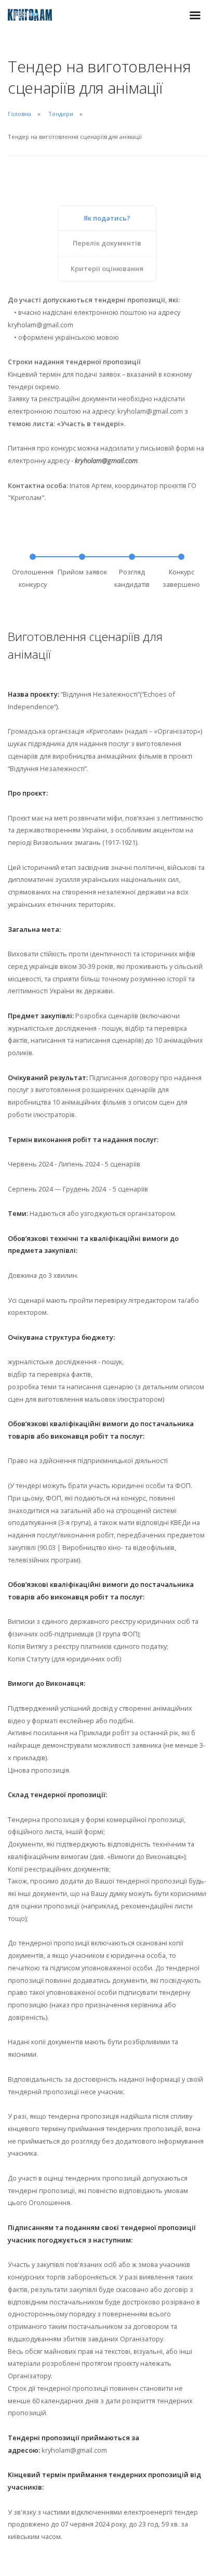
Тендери (61, 114)
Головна (19, 114)
